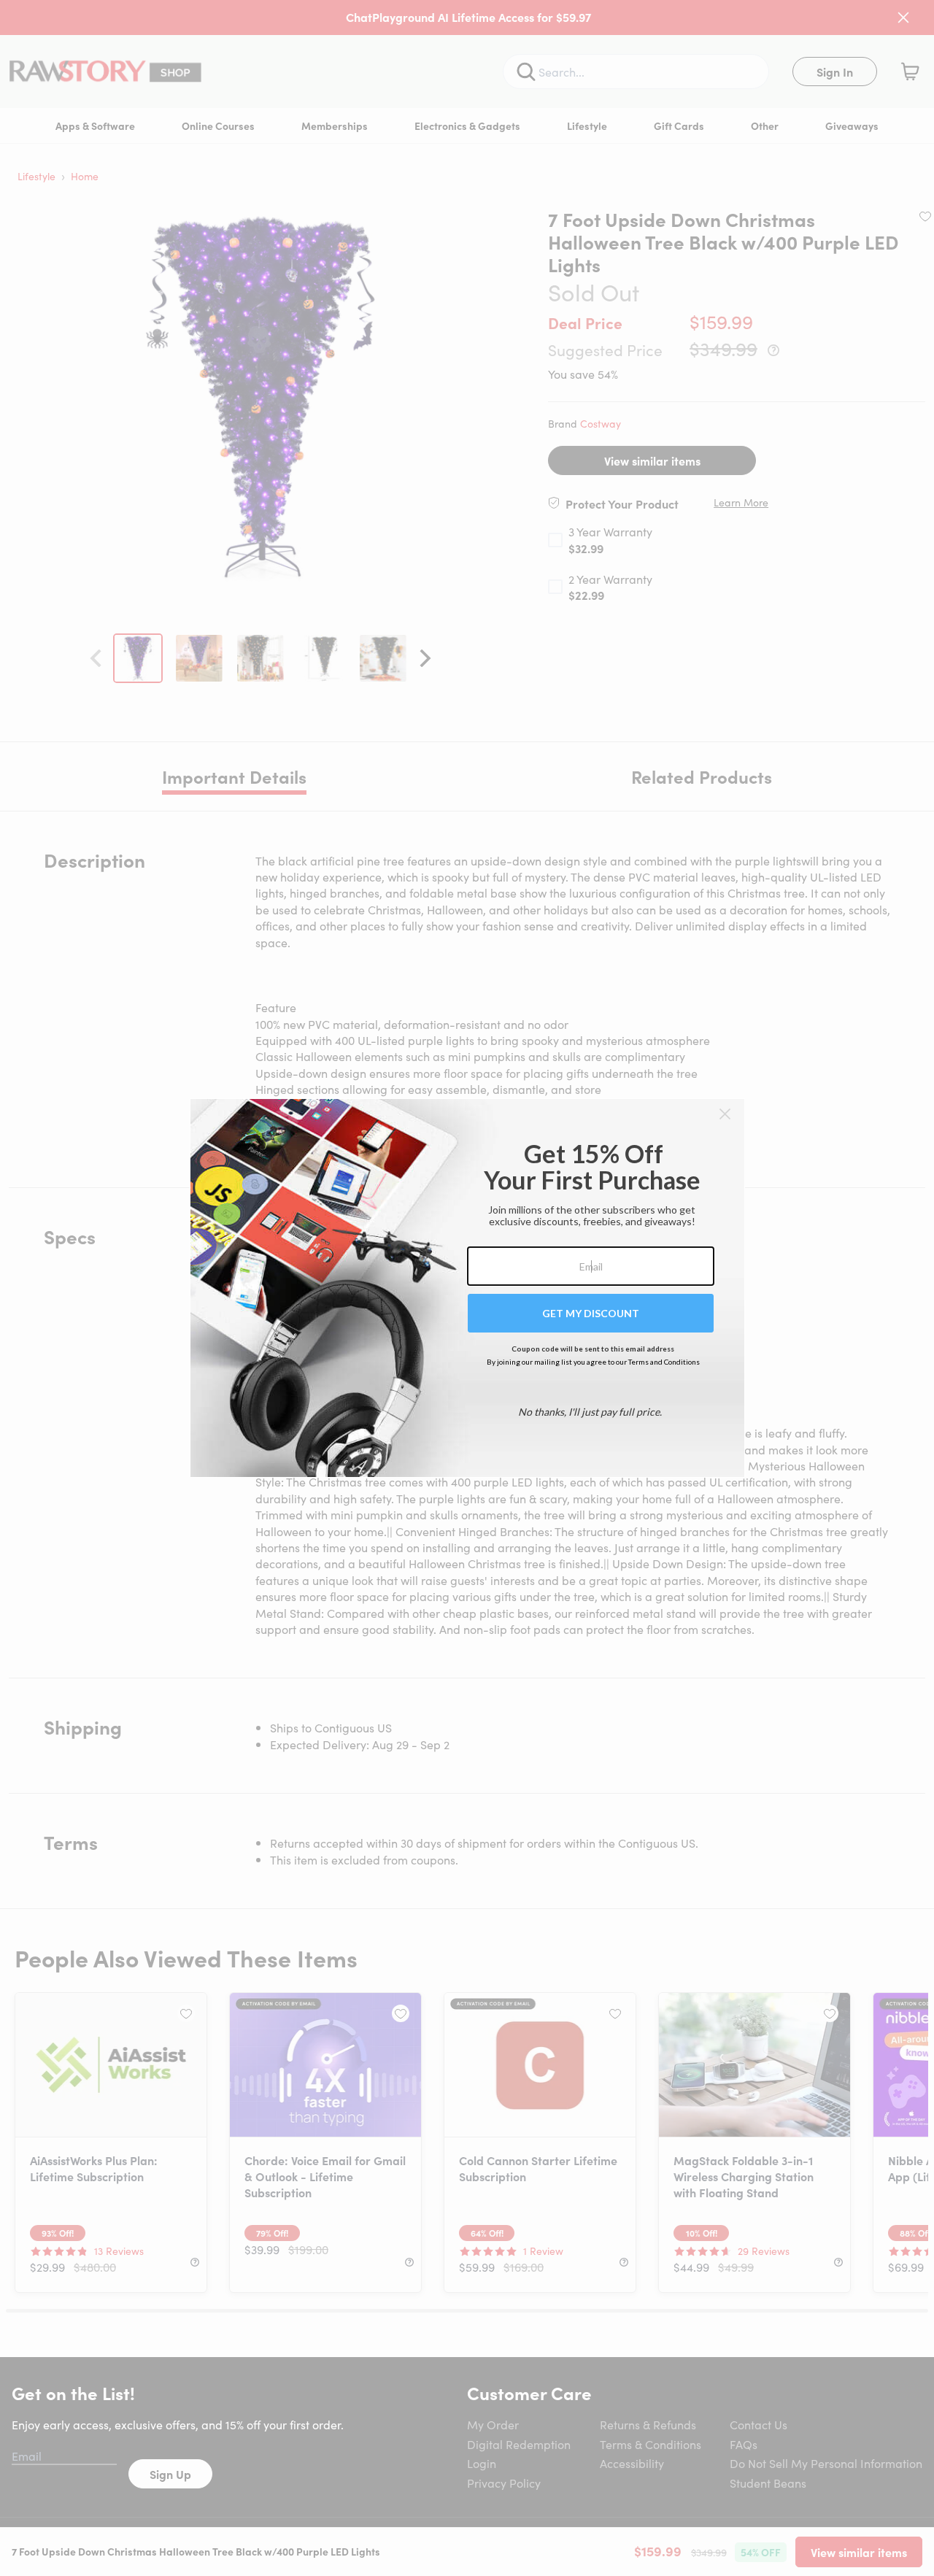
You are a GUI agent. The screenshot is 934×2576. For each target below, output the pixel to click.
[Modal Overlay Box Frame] (467, 1288)
